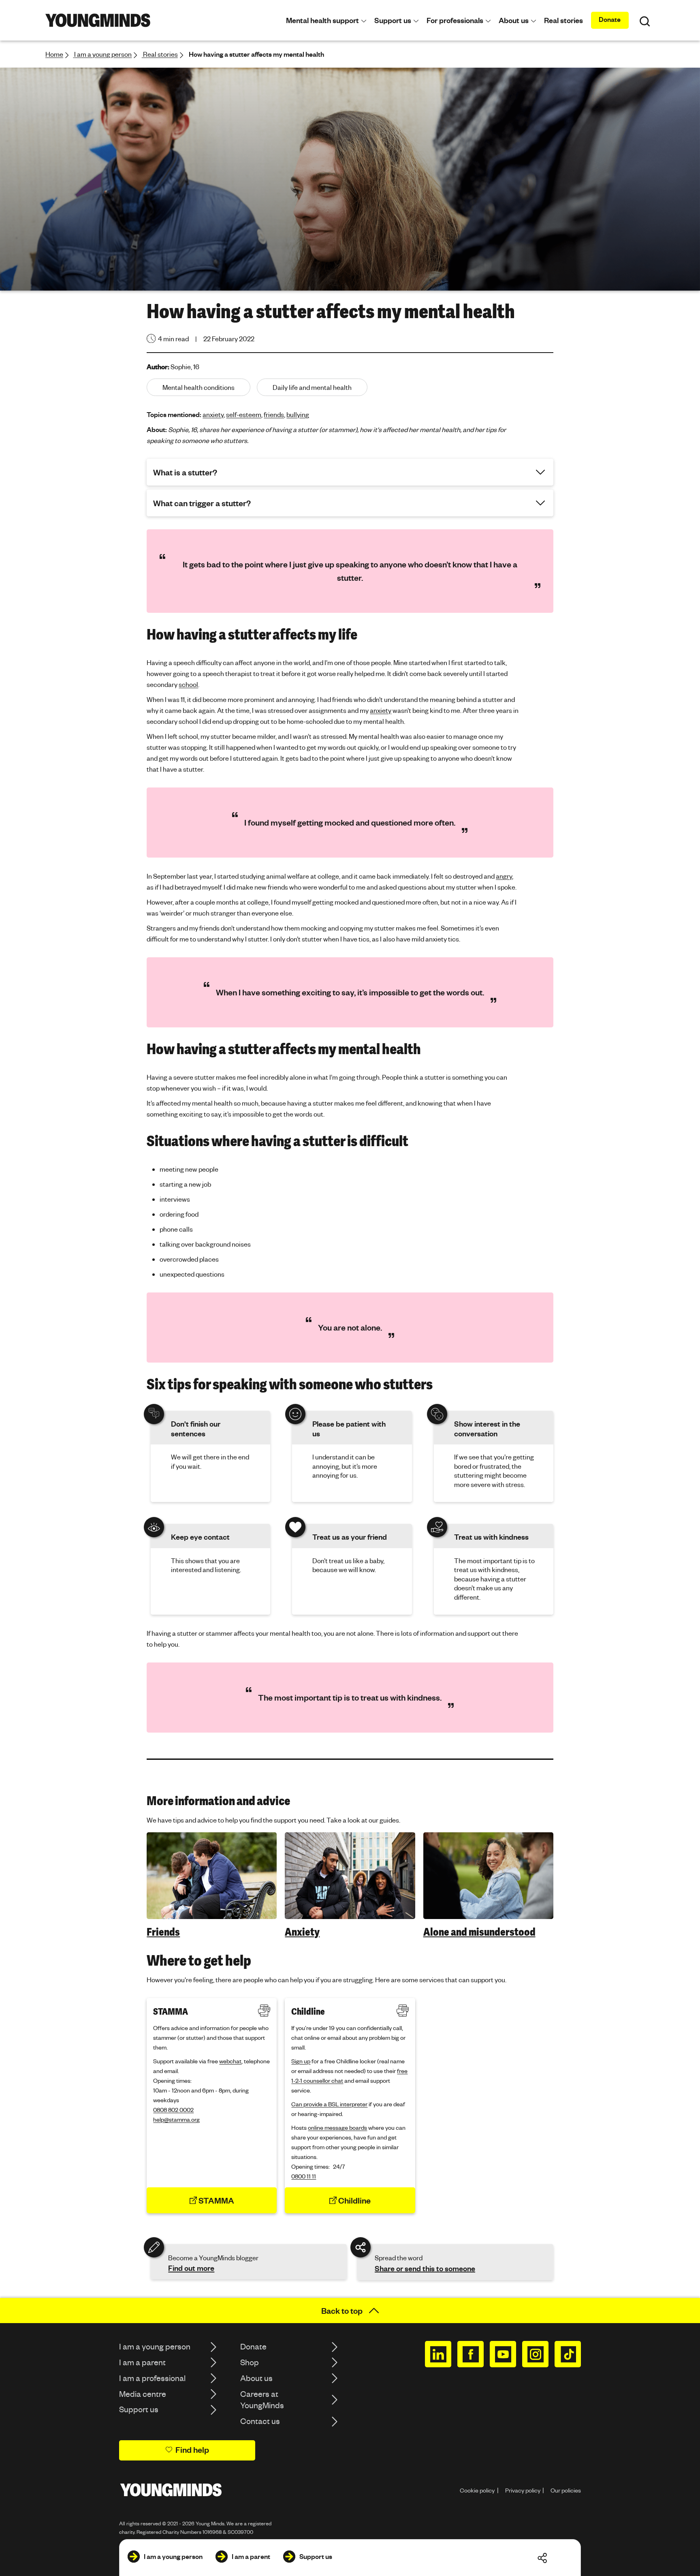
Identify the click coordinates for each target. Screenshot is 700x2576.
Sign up (301, 2061)
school (188, 684)
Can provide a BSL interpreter (329, 2104)
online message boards (337, 2127)
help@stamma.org (176, 2119)
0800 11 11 (304, 2176)
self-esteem (244, 414)
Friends (163, 1932)
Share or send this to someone (425, 2268)
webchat (230, 2061)
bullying (298, 414)
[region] (350, 1886)
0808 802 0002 (173, 2110)
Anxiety (302, 1932)
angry (504, 876)
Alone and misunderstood (479, 1932)
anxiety (213, 414)
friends (274, 414)
